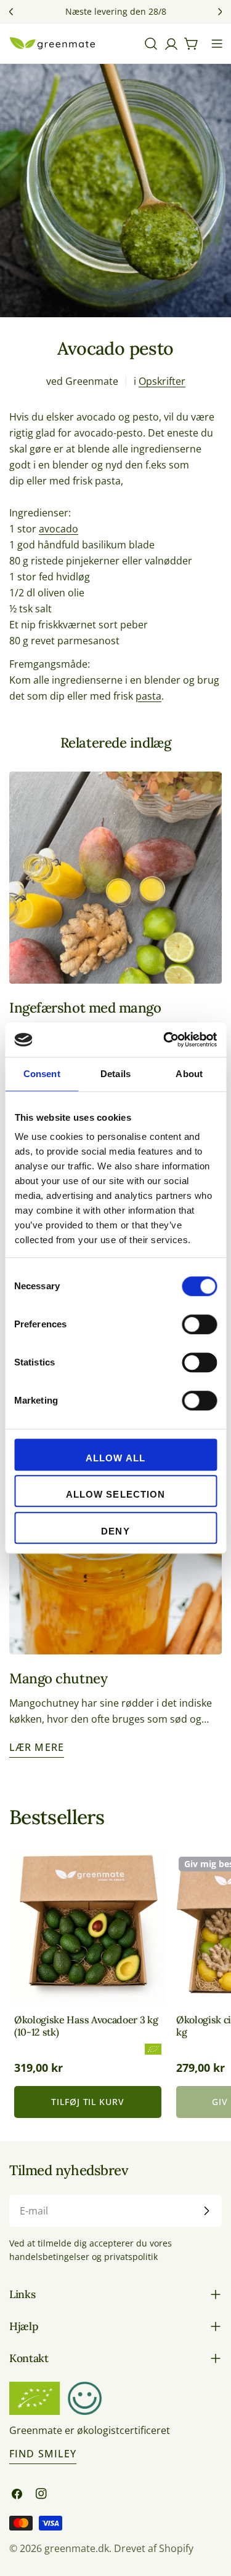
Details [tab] (115, 1074)
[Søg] (151, 44)
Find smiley (43, 2454)
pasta (148, 696)
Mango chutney (58, 1678)
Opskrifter (162, 381)
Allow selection (115, 1494)
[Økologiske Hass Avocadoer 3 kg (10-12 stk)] (88, 1928)
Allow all (115, 1458)
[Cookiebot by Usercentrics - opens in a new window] (164, 1040)
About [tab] (189, 1074)
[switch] (199, 1324)
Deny (115, 1531)
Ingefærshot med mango (85, 1007)
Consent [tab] (42, 1074)
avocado (59, 529)
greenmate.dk (77, 2548)
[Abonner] (206, 2211)
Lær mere (37, 1747)
